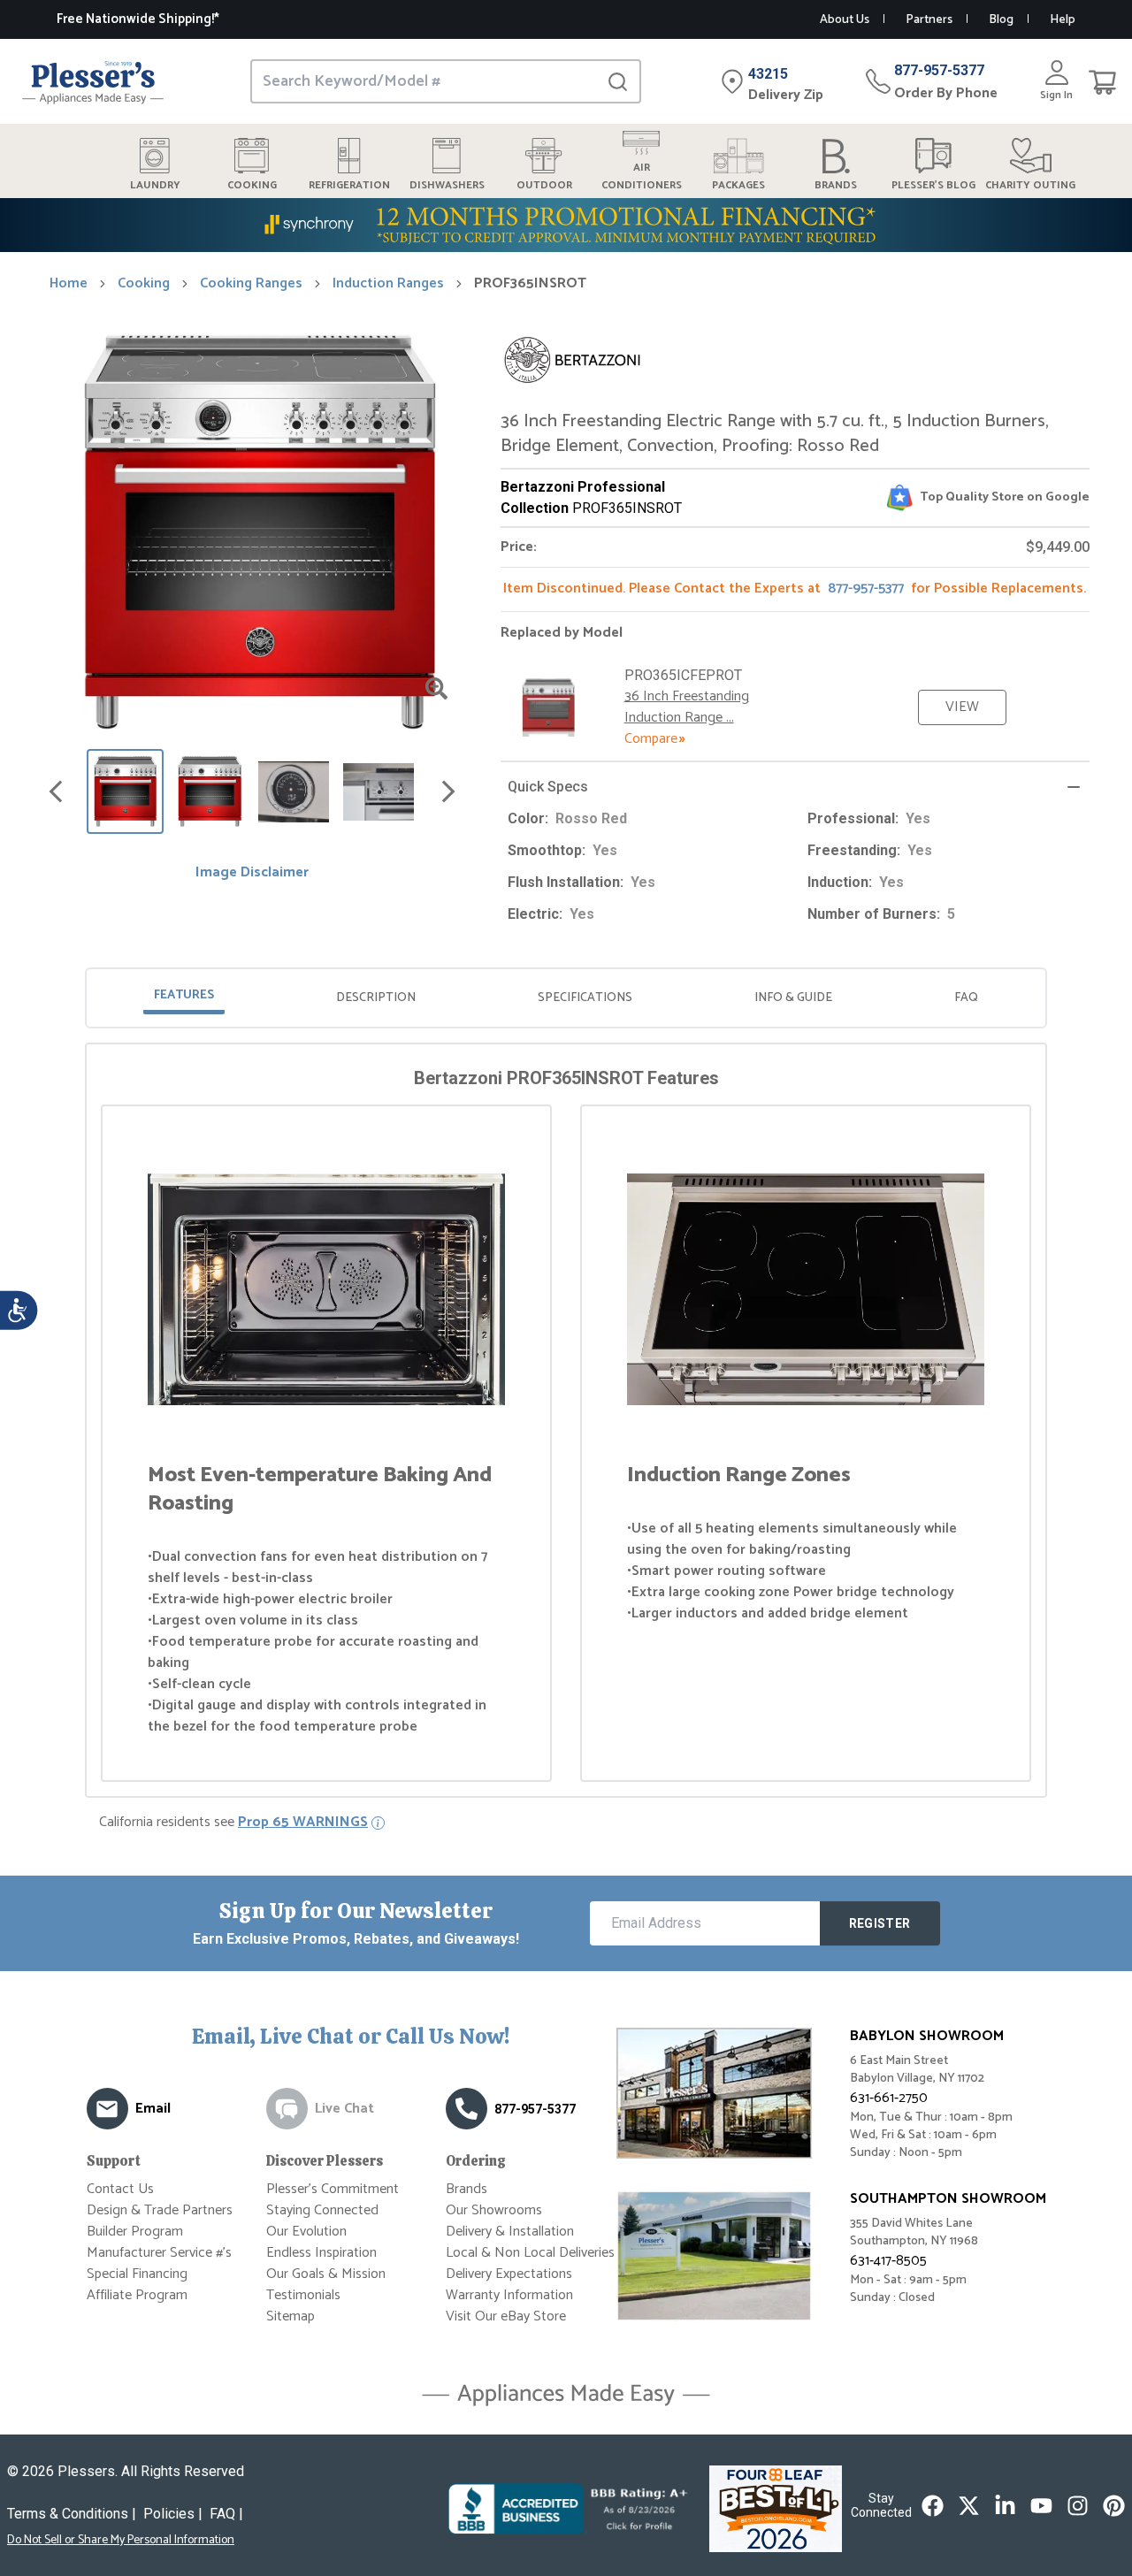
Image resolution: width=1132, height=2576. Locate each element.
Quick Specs (548, 787)
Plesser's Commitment (333, 2189)
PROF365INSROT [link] (530, 284)
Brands (467, 2189)
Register (880, 1923)
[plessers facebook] (933, 2506)
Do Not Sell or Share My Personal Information (121, 2541)
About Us (845, 20)
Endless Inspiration (321, 2253)
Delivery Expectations (509, 2274)
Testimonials (303, 2295)
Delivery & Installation (510, 2232)
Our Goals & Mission (326, 2274)
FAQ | (226, 2514)
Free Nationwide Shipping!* (138, 19)
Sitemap (291, 2316)
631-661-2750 (889, 2098)
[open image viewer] (436, 688)
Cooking (144, 284)
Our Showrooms (494, 2210)
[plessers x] (969, 2506)
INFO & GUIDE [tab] (793, 998)
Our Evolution (306, 2232)
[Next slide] (448, 791)
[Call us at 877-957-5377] (467, 2109)
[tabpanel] (566, 1424)
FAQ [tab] (966, 998)
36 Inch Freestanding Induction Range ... (687, 707)
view (962, 707)
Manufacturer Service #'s (159, 2253)
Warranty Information (509, 2295)
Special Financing (137, 2274)
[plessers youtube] (1041, 2506)
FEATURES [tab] (184, 995)
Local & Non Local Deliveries (530, 2253)
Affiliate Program (137, 2295)
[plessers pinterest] (1114, 2506)
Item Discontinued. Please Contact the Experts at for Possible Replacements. (795, 589)
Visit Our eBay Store (506, 2316)
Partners (929, 20)
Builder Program (135, 2232)
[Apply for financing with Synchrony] (566, 225)
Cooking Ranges (251, 284)
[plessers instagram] (1078, 2506)
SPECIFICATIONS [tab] (585, 998)
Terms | (72, 2514)
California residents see (233, 1823)
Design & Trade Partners (160, 2210)
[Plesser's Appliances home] (93, 82)
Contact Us (120, 2189)
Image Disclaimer (252, 873)
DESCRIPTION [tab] (376, 998)
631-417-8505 (888, 2261)
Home (69, 284)
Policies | (173, 2514)
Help (1063, 20)
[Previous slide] (56, 791)
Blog (1001, 20)
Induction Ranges (388, 284)
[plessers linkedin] (1005, 2506)
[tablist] (566, 998)
